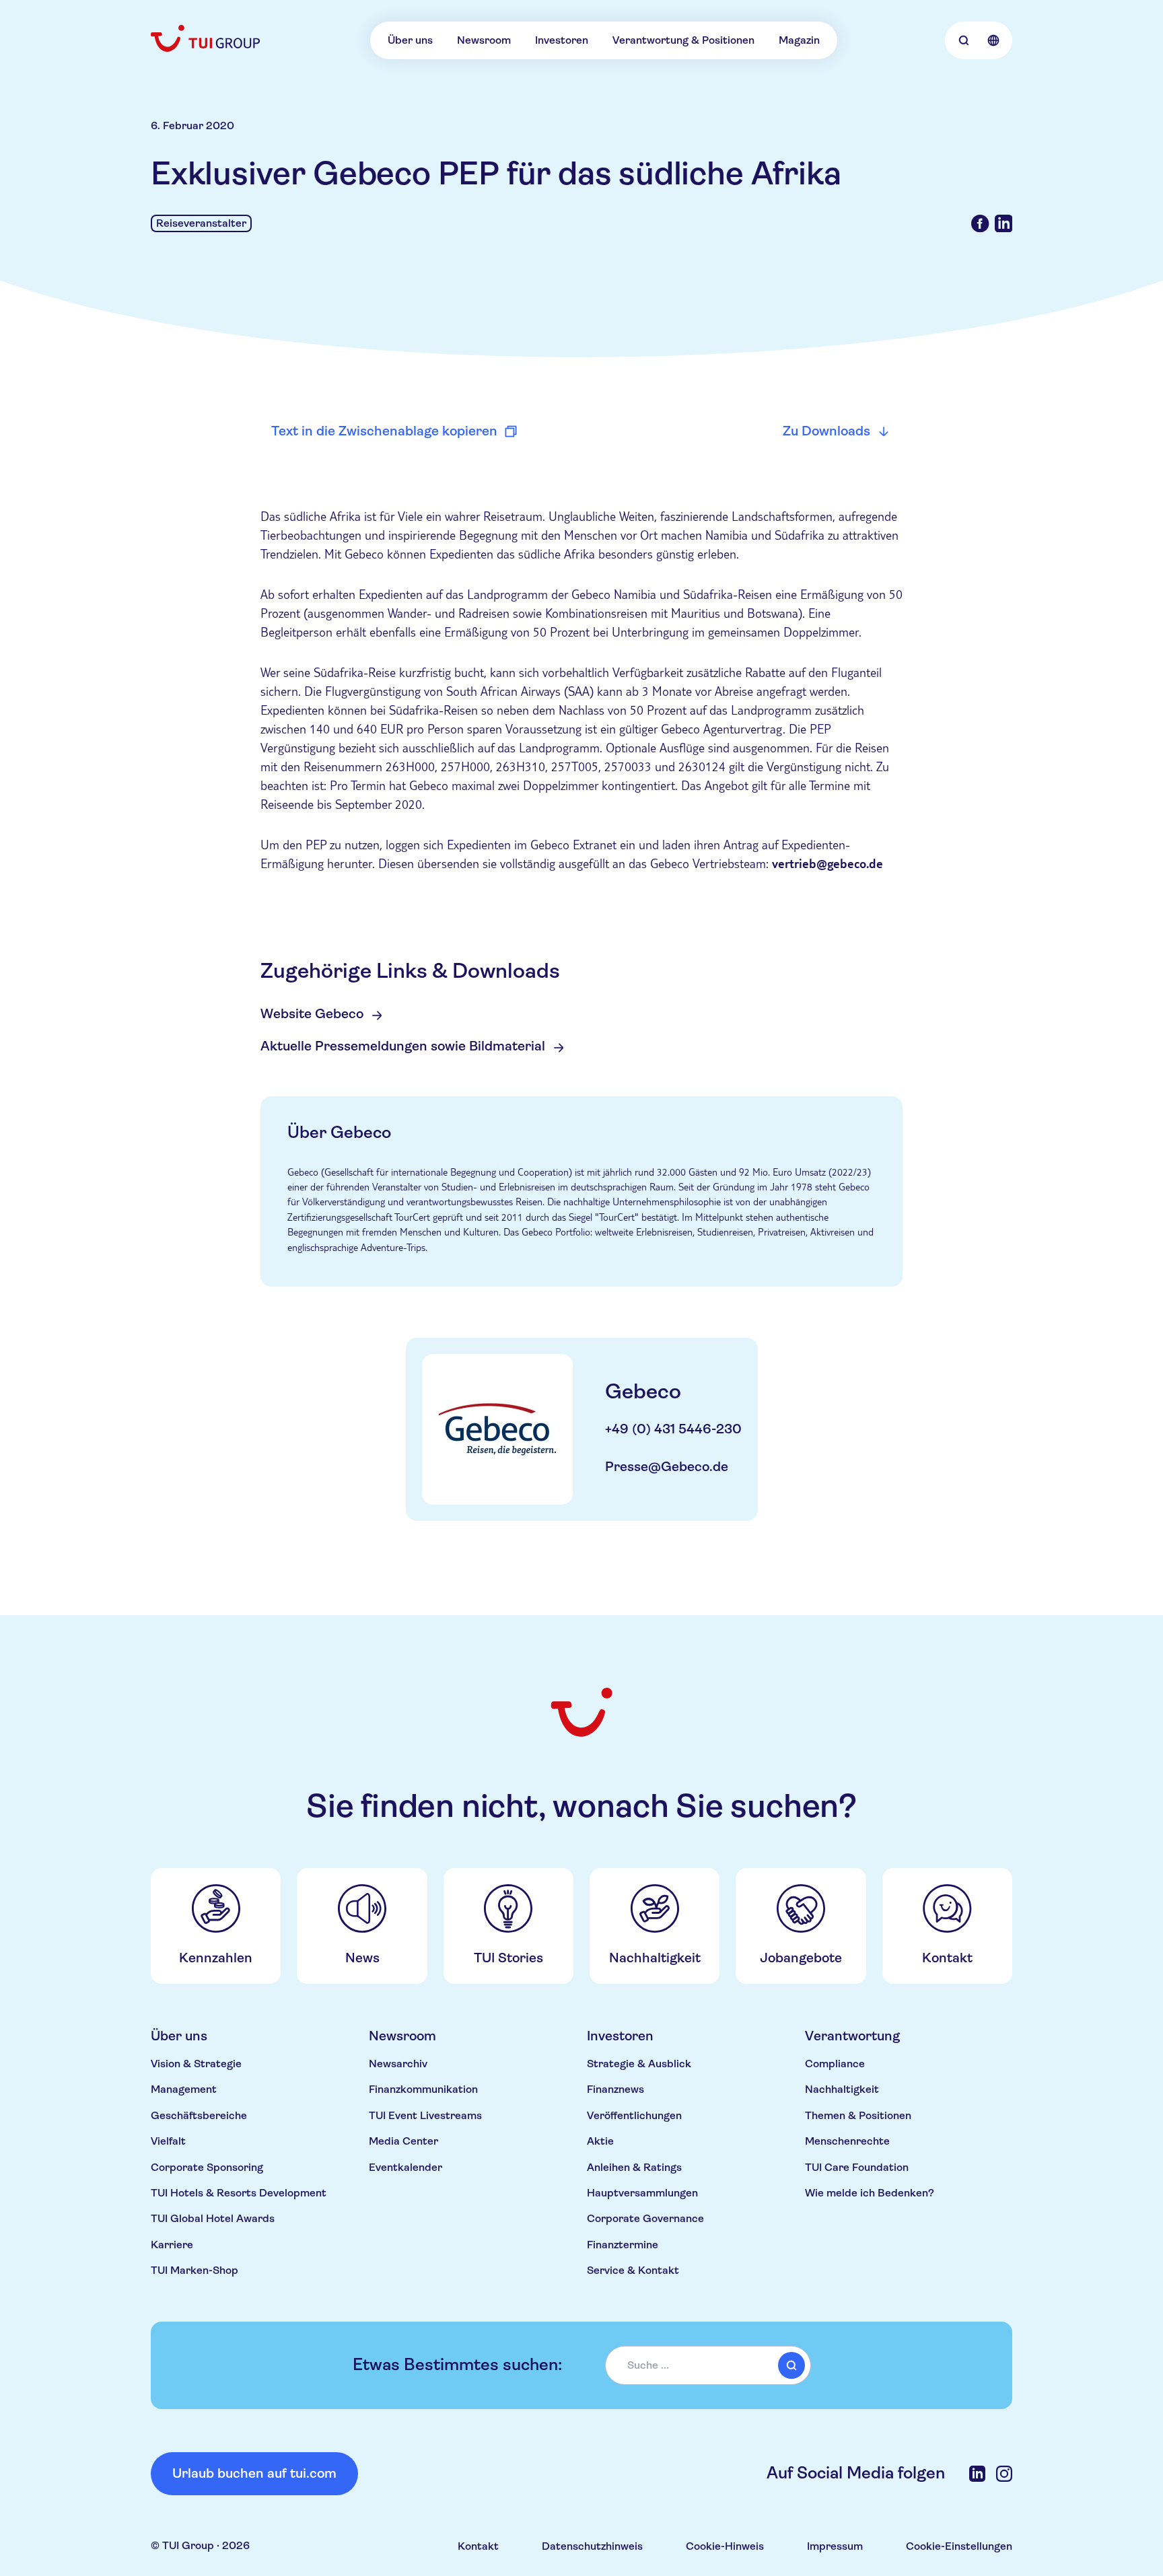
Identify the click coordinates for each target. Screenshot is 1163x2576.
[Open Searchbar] (964, 40)
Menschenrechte (847, 2141)
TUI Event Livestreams (425, 2115)
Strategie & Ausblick (639, 2064)
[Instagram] (1004, 2474)
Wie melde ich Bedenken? (870, 2193)
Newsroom (484, 40)
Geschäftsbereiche (199, 2115)
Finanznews (615, 2089)
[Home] (207, 38)
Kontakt (478, 2546)
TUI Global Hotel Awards (213, 2218)
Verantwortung (852, 2036)
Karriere (172, 2245)
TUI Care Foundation (857, 2167)
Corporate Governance (645, 2218)
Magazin (799, 40)
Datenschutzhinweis (592, 2546)
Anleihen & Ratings (634, 2167)
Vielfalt (168, 2141)
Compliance (835, 2064)
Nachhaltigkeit (842, 2089)
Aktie (600, 2141)
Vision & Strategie (196, 2064)
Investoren (562, 40)
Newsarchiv (398, 2064)
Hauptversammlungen (642, 2193)
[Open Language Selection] (993, 40)
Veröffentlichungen (634, 2115)
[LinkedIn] (977, 2474)
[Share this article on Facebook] (980, 223)
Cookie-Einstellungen (959, 2546)
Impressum (835, 2546)
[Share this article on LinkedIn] (1003, 223)
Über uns (410, 40)
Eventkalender (406, 2167)
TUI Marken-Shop (195, 2270)
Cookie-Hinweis (725, 2546)
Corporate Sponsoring (207, 2167)
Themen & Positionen (858, 2115)
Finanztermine (623, 2245)
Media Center (403, 2141)
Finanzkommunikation (423, 2089)
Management (184, 2089)
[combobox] (708, 2365)
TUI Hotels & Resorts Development (239, 2193)
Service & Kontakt (633, 2270)
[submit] (791, 2365)
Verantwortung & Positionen (683, 40)
